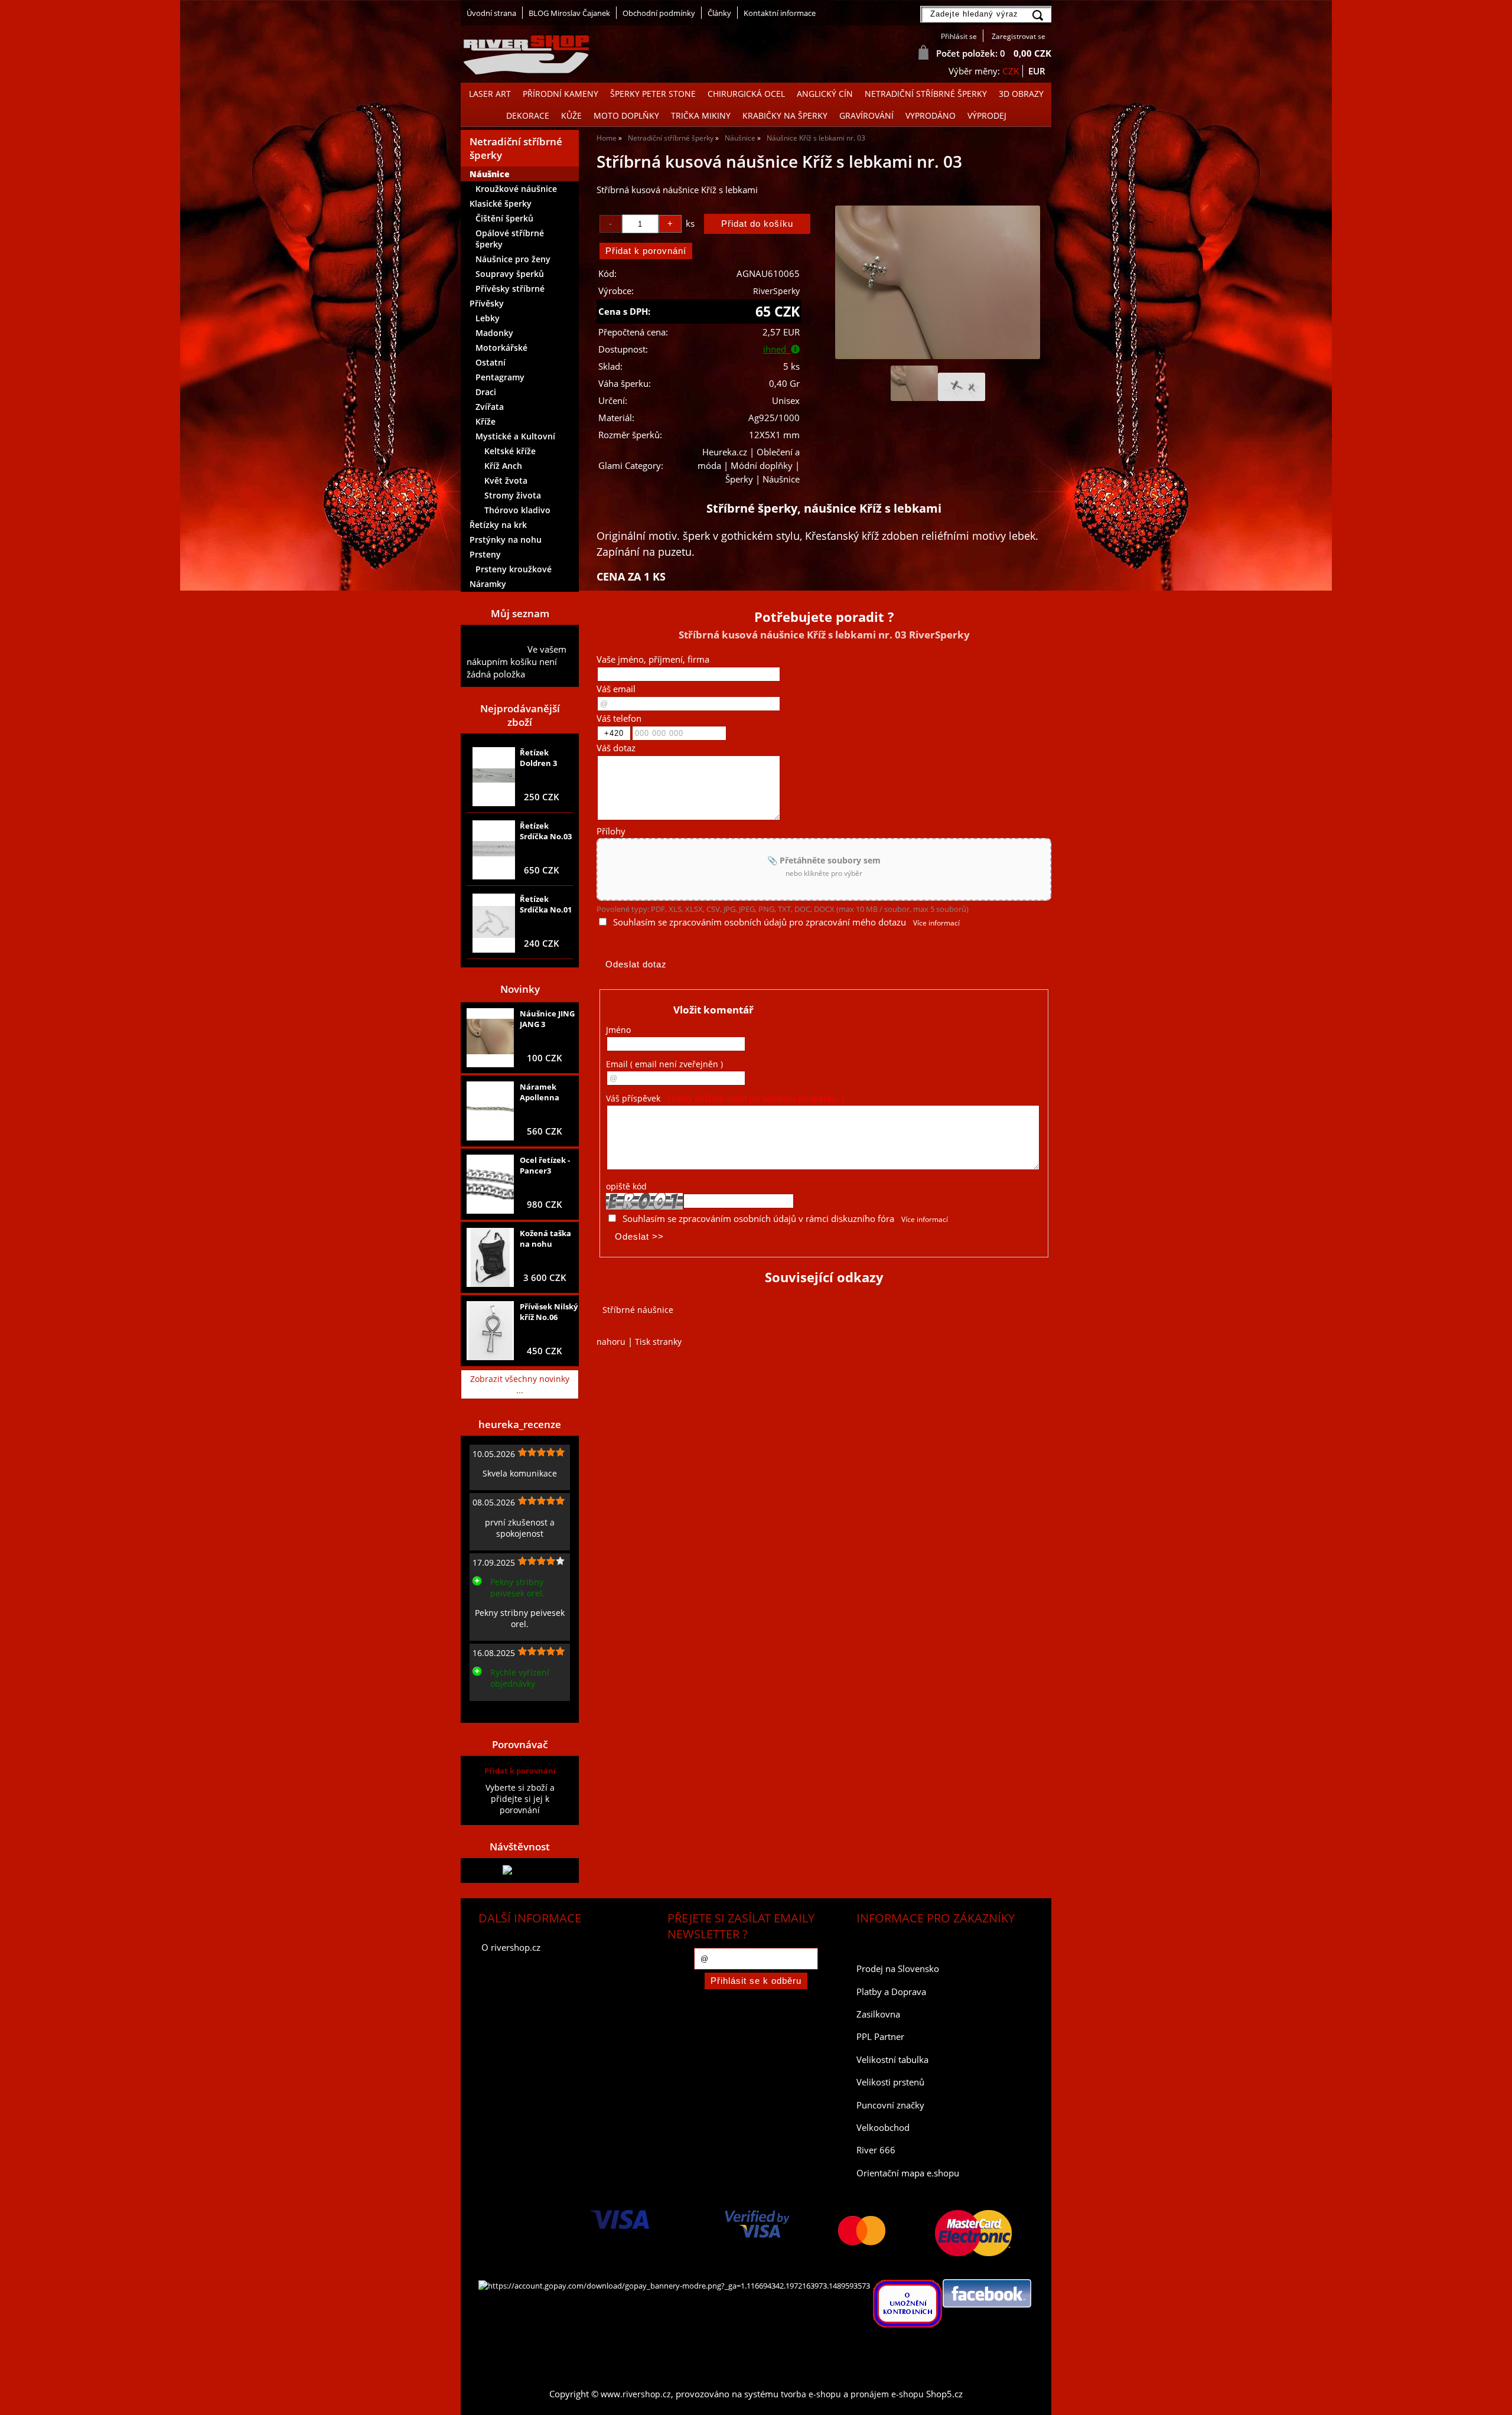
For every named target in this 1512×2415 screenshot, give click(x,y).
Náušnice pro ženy (513, 259)
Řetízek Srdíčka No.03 (546, 831)
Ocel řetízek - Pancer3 (545, 1165)
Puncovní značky (890, 2105)
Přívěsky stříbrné (510, 289)
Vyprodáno (931, 115)
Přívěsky (487, 303)
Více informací (936, 923)
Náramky (488, 584)
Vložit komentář (713, 1010)
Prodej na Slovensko (898, 1969)
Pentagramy (500, 377)
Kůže (571, 115)
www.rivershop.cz (636, 2394)
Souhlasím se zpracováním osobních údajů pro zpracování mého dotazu (760, 922)
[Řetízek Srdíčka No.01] (494, 923)
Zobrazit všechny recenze (517, 1710)
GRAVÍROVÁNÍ (866, 115)
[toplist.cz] (520, 1870)
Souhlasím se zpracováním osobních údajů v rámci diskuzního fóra (758, 1219)
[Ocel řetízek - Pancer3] (490, 1184)
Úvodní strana (491, 13)
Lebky (488, 318)
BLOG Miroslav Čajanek (569, 13)
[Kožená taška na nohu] (490, 1257)
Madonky (494, 333)
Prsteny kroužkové (514, 569)
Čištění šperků (504, 218)
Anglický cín (825, 94)
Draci (486, 392)
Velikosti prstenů (890, 2082)
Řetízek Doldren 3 (538, 758)
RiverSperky (776, 291)
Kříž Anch (503, 466)
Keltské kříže (510, 451)
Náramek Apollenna (540, 1092)
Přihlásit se (959, 36)
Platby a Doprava (891, 1992)
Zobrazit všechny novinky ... (520, 1384)
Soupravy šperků (510, 274)
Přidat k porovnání (520, 1771)
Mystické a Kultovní (515, 436)
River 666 (876, 2150)
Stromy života (513, 495)
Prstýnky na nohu (506, 540)
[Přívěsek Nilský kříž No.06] (490, 1331)
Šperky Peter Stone (653, 94)
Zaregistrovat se (1019, 36)
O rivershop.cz (511, 1948)
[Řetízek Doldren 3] (494, 777)
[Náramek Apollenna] (490, 1111)
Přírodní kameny (561, 94)
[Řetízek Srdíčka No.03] (494, 850)
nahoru (611, 1342)
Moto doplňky (626, 115)
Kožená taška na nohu (545, 1239)
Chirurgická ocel (746, 94)
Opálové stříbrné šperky (510, 239)
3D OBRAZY (1021, 94)
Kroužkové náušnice (516, 189)
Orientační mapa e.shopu (908, 2173)
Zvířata (490, 407)
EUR (1037, 71)
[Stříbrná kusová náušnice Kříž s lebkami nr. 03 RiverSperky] (937, 282)
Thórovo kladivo (517, 510)
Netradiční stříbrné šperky (926, 94)
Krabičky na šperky (785, 115)
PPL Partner (880, 2037)
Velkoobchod (883, 2128)
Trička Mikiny (701, 115)
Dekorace (528, 115)
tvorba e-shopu (811, 2394)
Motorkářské (501, 348)
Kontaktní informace (780, 13)
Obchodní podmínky (659, 13)
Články (719, 13)
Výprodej (987, 115)
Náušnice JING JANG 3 (547, 1019)
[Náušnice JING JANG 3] (490, 1038)
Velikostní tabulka (892, 2060)
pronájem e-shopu (887, 2394)
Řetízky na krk (498, 525)
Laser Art (490, 94)
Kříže (485, 421)
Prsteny (485, 554)
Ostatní (491, 362)
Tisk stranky (658, 1342)
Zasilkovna (878, 2014)
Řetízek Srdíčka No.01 (546, 904)
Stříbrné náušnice (638, 1310)
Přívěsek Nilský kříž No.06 (549, 1312)
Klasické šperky (501, 203)
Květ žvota (506, 480)
